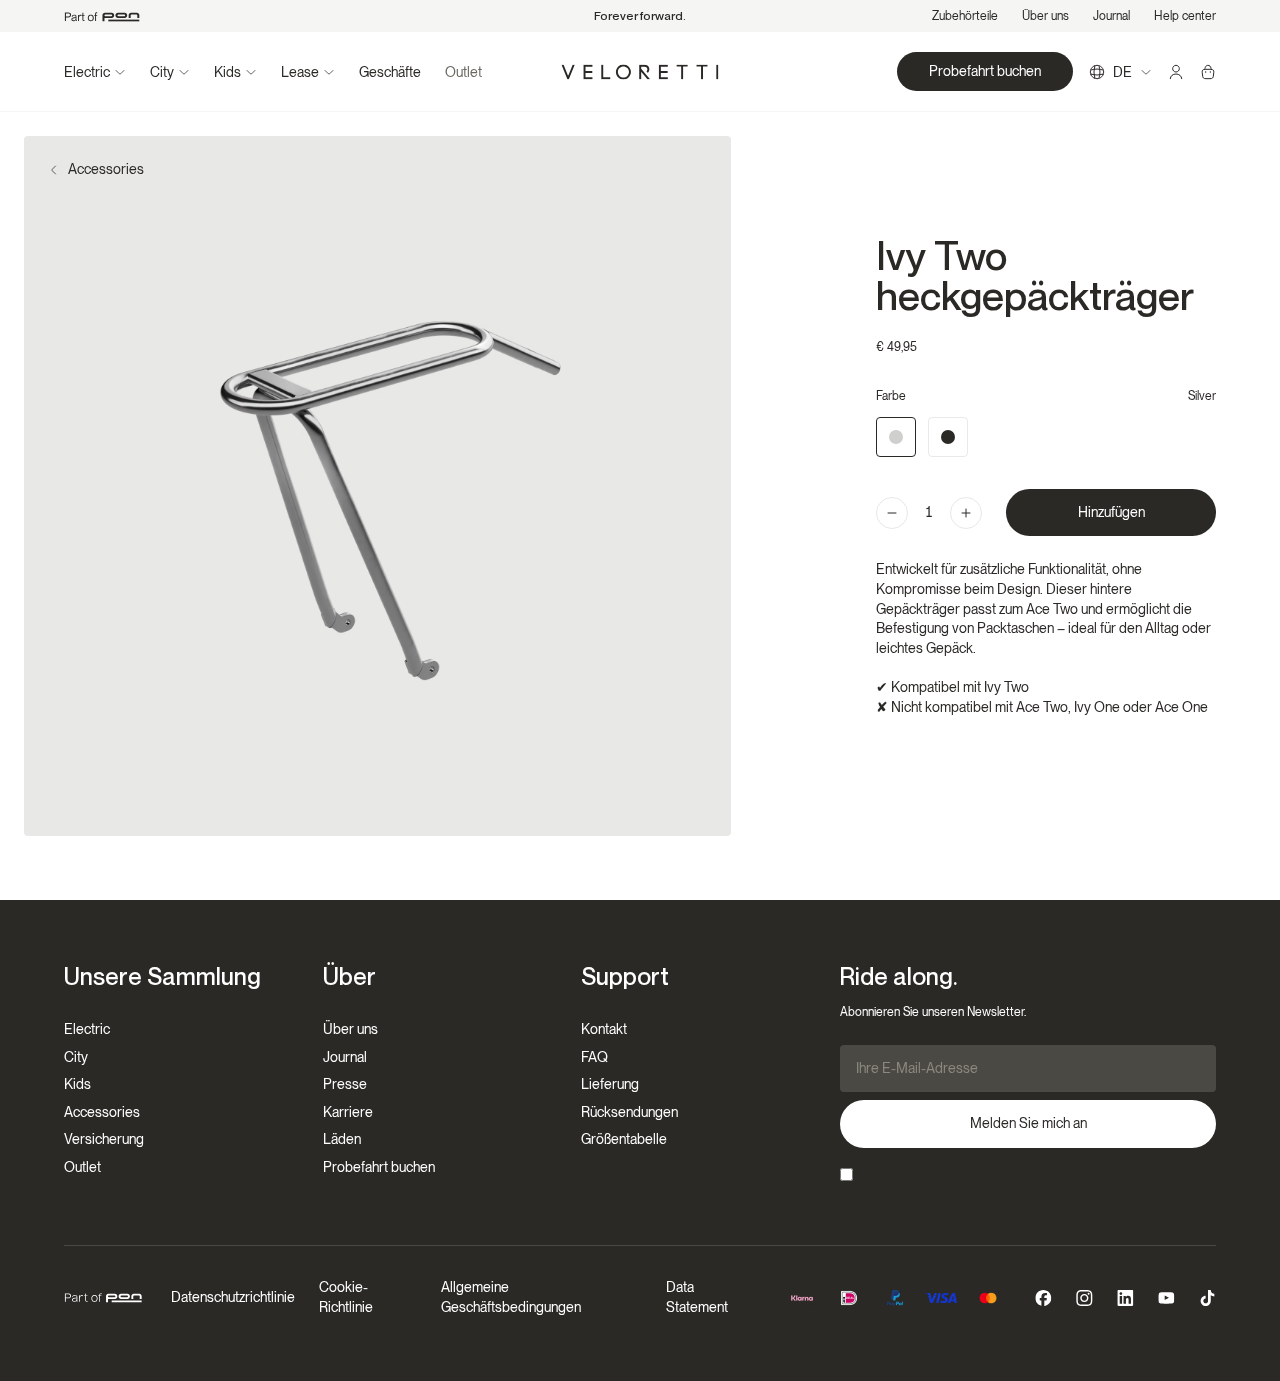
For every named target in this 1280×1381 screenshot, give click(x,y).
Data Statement (697, 1297)
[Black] (948, 437)
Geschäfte (390, 72)
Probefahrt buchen (379, 1167)
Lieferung (610, 1084)
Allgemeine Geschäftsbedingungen (511, 1297)
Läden (342, 1139)
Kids (77, 1084)
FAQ (594, 1057)
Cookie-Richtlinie (346, 1297)
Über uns (1045, 16)
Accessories (106, 169)
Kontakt (604, 1029)
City (76, 1057)
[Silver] (896, 437)
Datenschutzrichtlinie (233, 1297)
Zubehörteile (965, 16)
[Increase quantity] (966, 513)
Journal (1111, 16)
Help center (1185, 16)
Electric (87, 1029)
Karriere (348, 1112)
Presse (345, 1084)
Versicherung (104, 1139)
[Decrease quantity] (892, 513)
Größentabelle (624, 1139)
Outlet (463, 72)
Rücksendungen (629, 1112)
